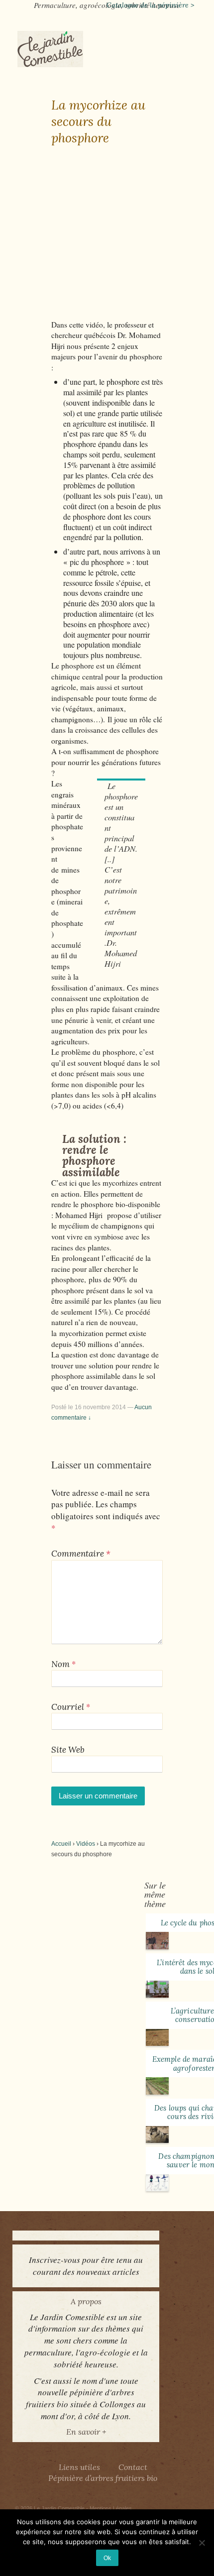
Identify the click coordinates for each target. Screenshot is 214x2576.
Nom (60, 1664)
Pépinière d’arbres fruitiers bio (103, 2478)
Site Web (68, 1750)
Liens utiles (79, 2467)
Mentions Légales (111, 2508)
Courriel (68, 1707)
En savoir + (86, 2432)
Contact (133, 2467)
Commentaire (81, 1554)
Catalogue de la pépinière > (150, 5)
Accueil (61, 1844)
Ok (107, 2558)
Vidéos (86, 1844)
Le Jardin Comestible (59, 2508)
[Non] (202, 2543)
